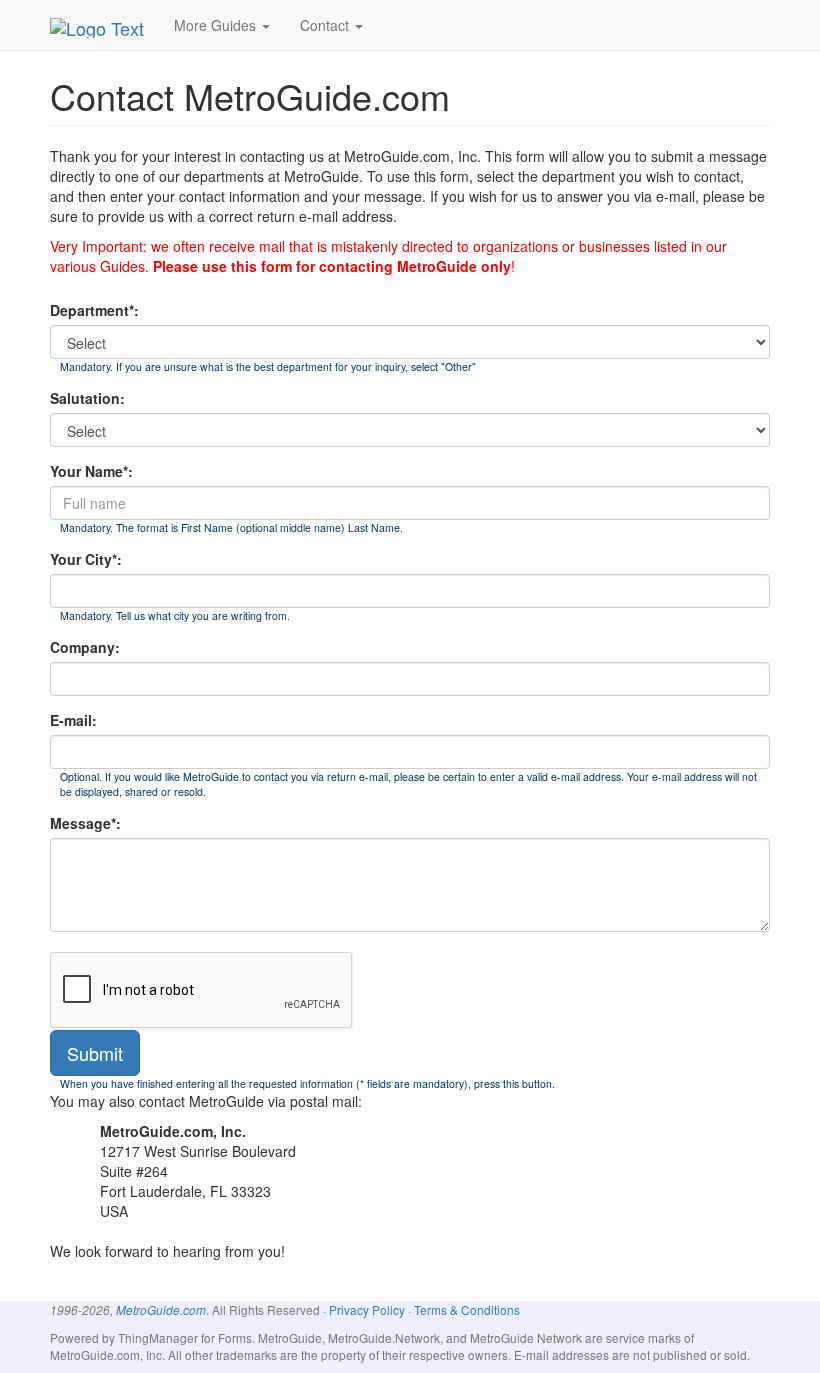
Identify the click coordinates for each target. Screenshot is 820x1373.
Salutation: (87, 398)
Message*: (85, 823)
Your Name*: (91, 471)
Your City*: (86, 559)
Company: (85, 647)
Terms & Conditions (467, 1309)
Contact (326, 25)
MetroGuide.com (161, 1310)
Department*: (94, 310)
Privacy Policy (367, 1309)
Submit (95, 1053)
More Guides (217, 25)
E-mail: (73, 720)
